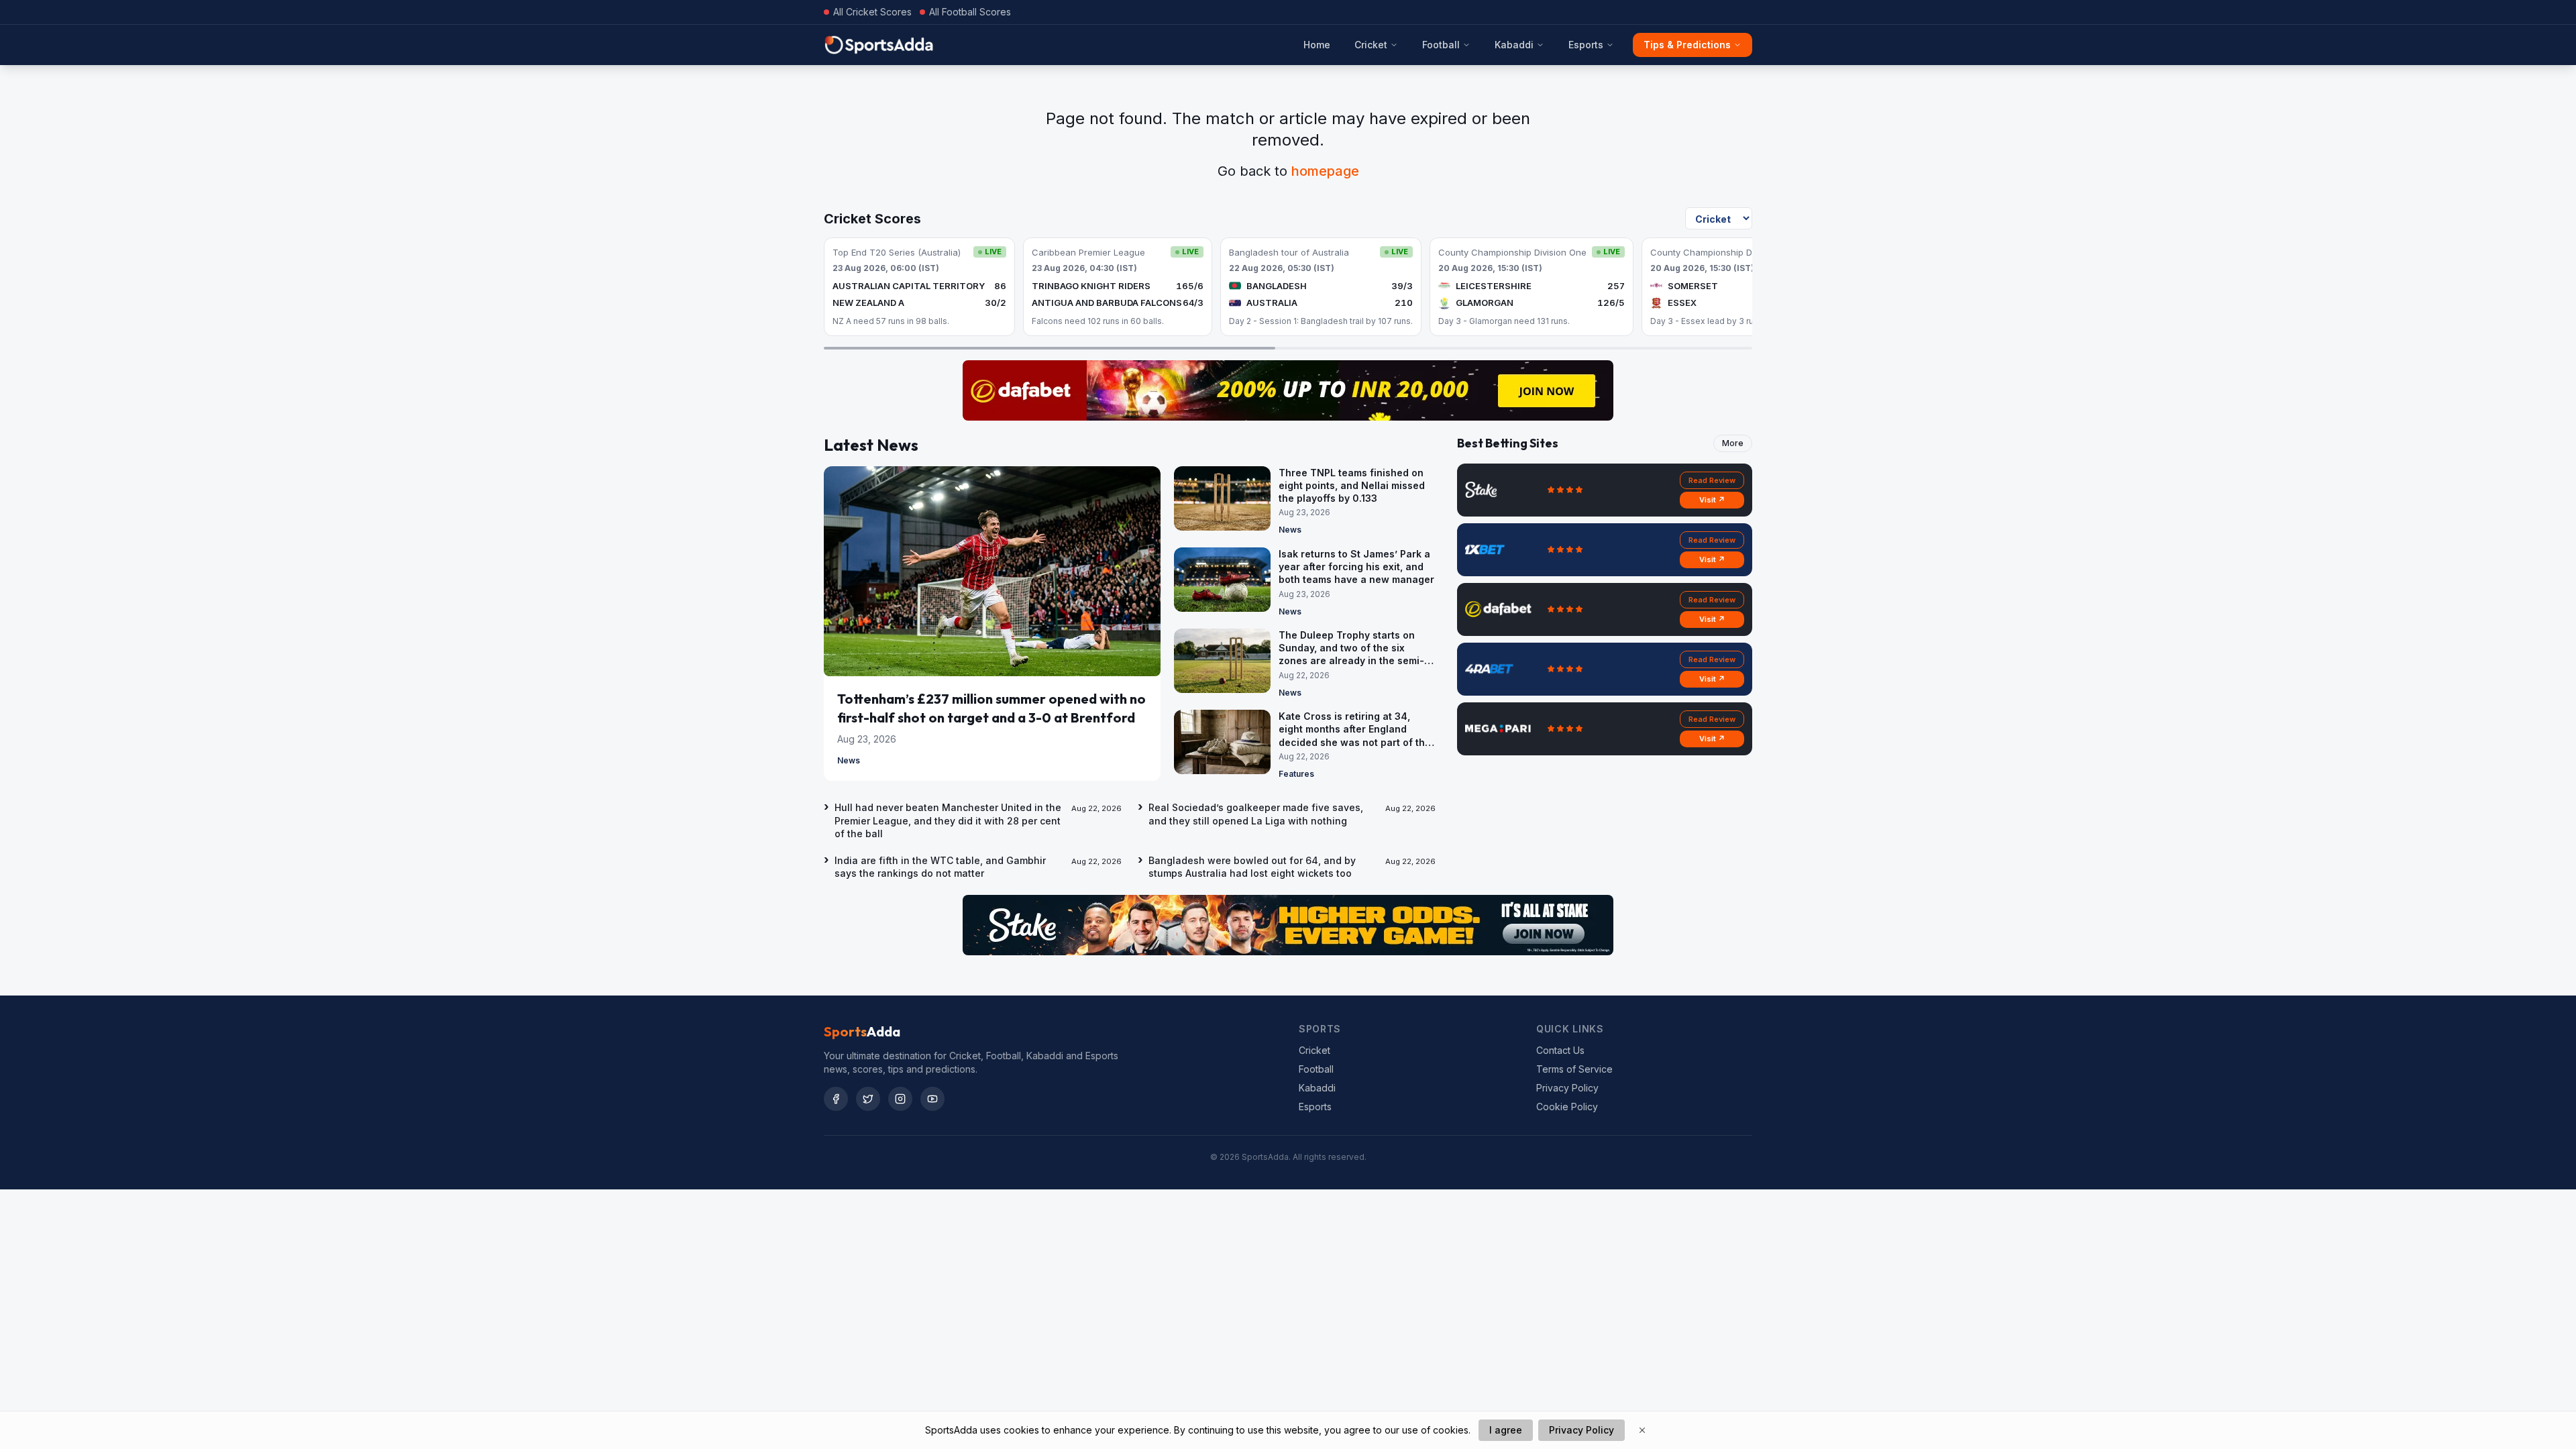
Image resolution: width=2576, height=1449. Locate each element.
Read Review (1712, 480)
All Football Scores (970, 12)
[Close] (1642, 1430)
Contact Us (1560, 1050)
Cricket (1371, 45)
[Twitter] (868, 1099)
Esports (1586, 45)
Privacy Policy (1567, 1088)
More (1733, 443)
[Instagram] (900, 1099)
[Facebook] (836, 1099)
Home (1317, 45)
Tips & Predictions (1687, 45)
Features (1296, 774)
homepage (1325, 171)
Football (1441, 45)
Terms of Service (1574, 1069)
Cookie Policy (1567, 1107)
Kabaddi (1514, 45)
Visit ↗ (1712, 500)
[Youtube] (932, 1099)
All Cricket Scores (872, 12)
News (849, 760)
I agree (1506, 1430)
